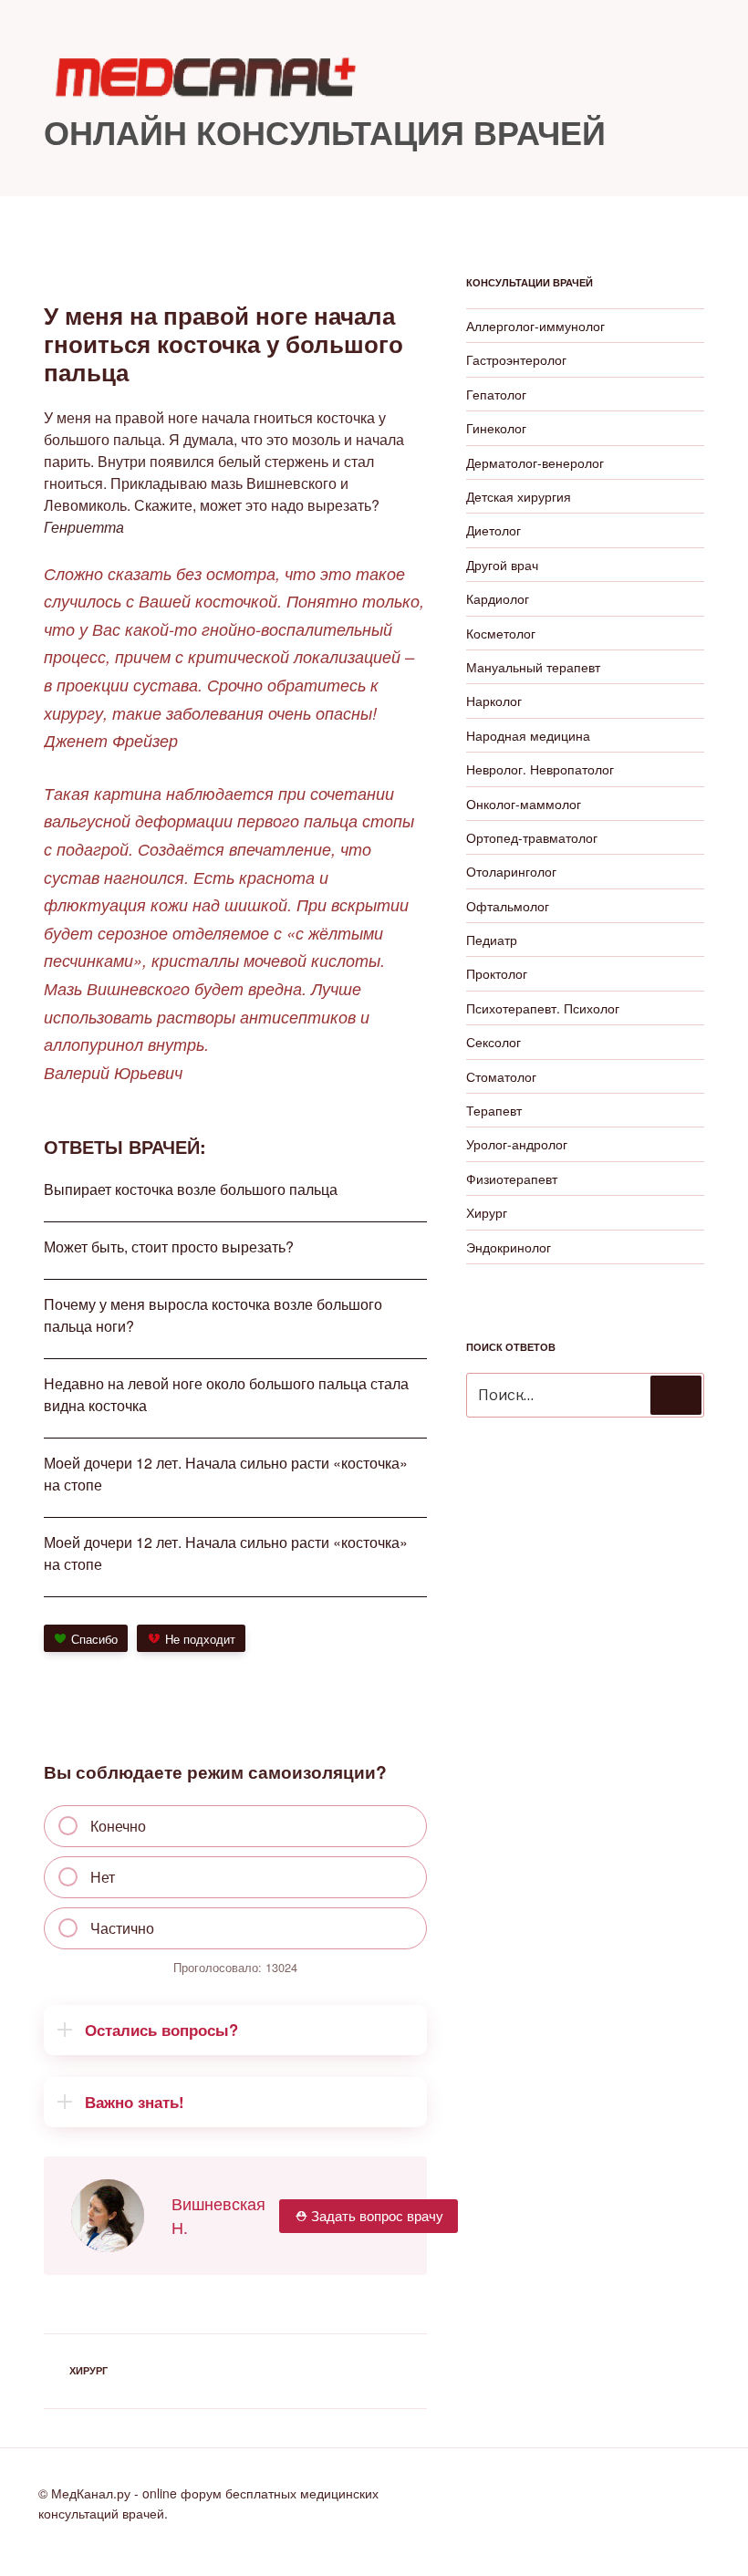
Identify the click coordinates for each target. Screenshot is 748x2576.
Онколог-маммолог (524, 804)
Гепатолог (496, 394)
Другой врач (502, 565)
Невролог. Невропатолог (540, 769)
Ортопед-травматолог (532, 837)
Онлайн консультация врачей (325, 131)
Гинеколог (496, 428)
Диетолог (493, 530)
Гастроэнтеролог (516, 359)
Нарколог (494, 701)
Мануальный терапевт (533, 667)
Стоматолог (501, 1076)
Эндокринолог (509, 1247)
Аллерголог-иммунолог (535, 326)
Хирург (88, 2370)
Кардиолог (498, 598)
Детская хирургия (519, 496)
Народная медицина (528, 735)
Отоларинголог (511, 871)
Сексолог (493, 1042)
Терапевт (494, 1110)
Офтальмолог (508, 906)
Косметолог (501, 633)
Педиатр (492, 940)
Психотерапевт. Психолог (543, 1008)
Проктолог (497, 973)
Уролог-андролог (517, 1144)
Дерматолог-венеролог (535, 462)
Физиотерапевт (512, 1179)
